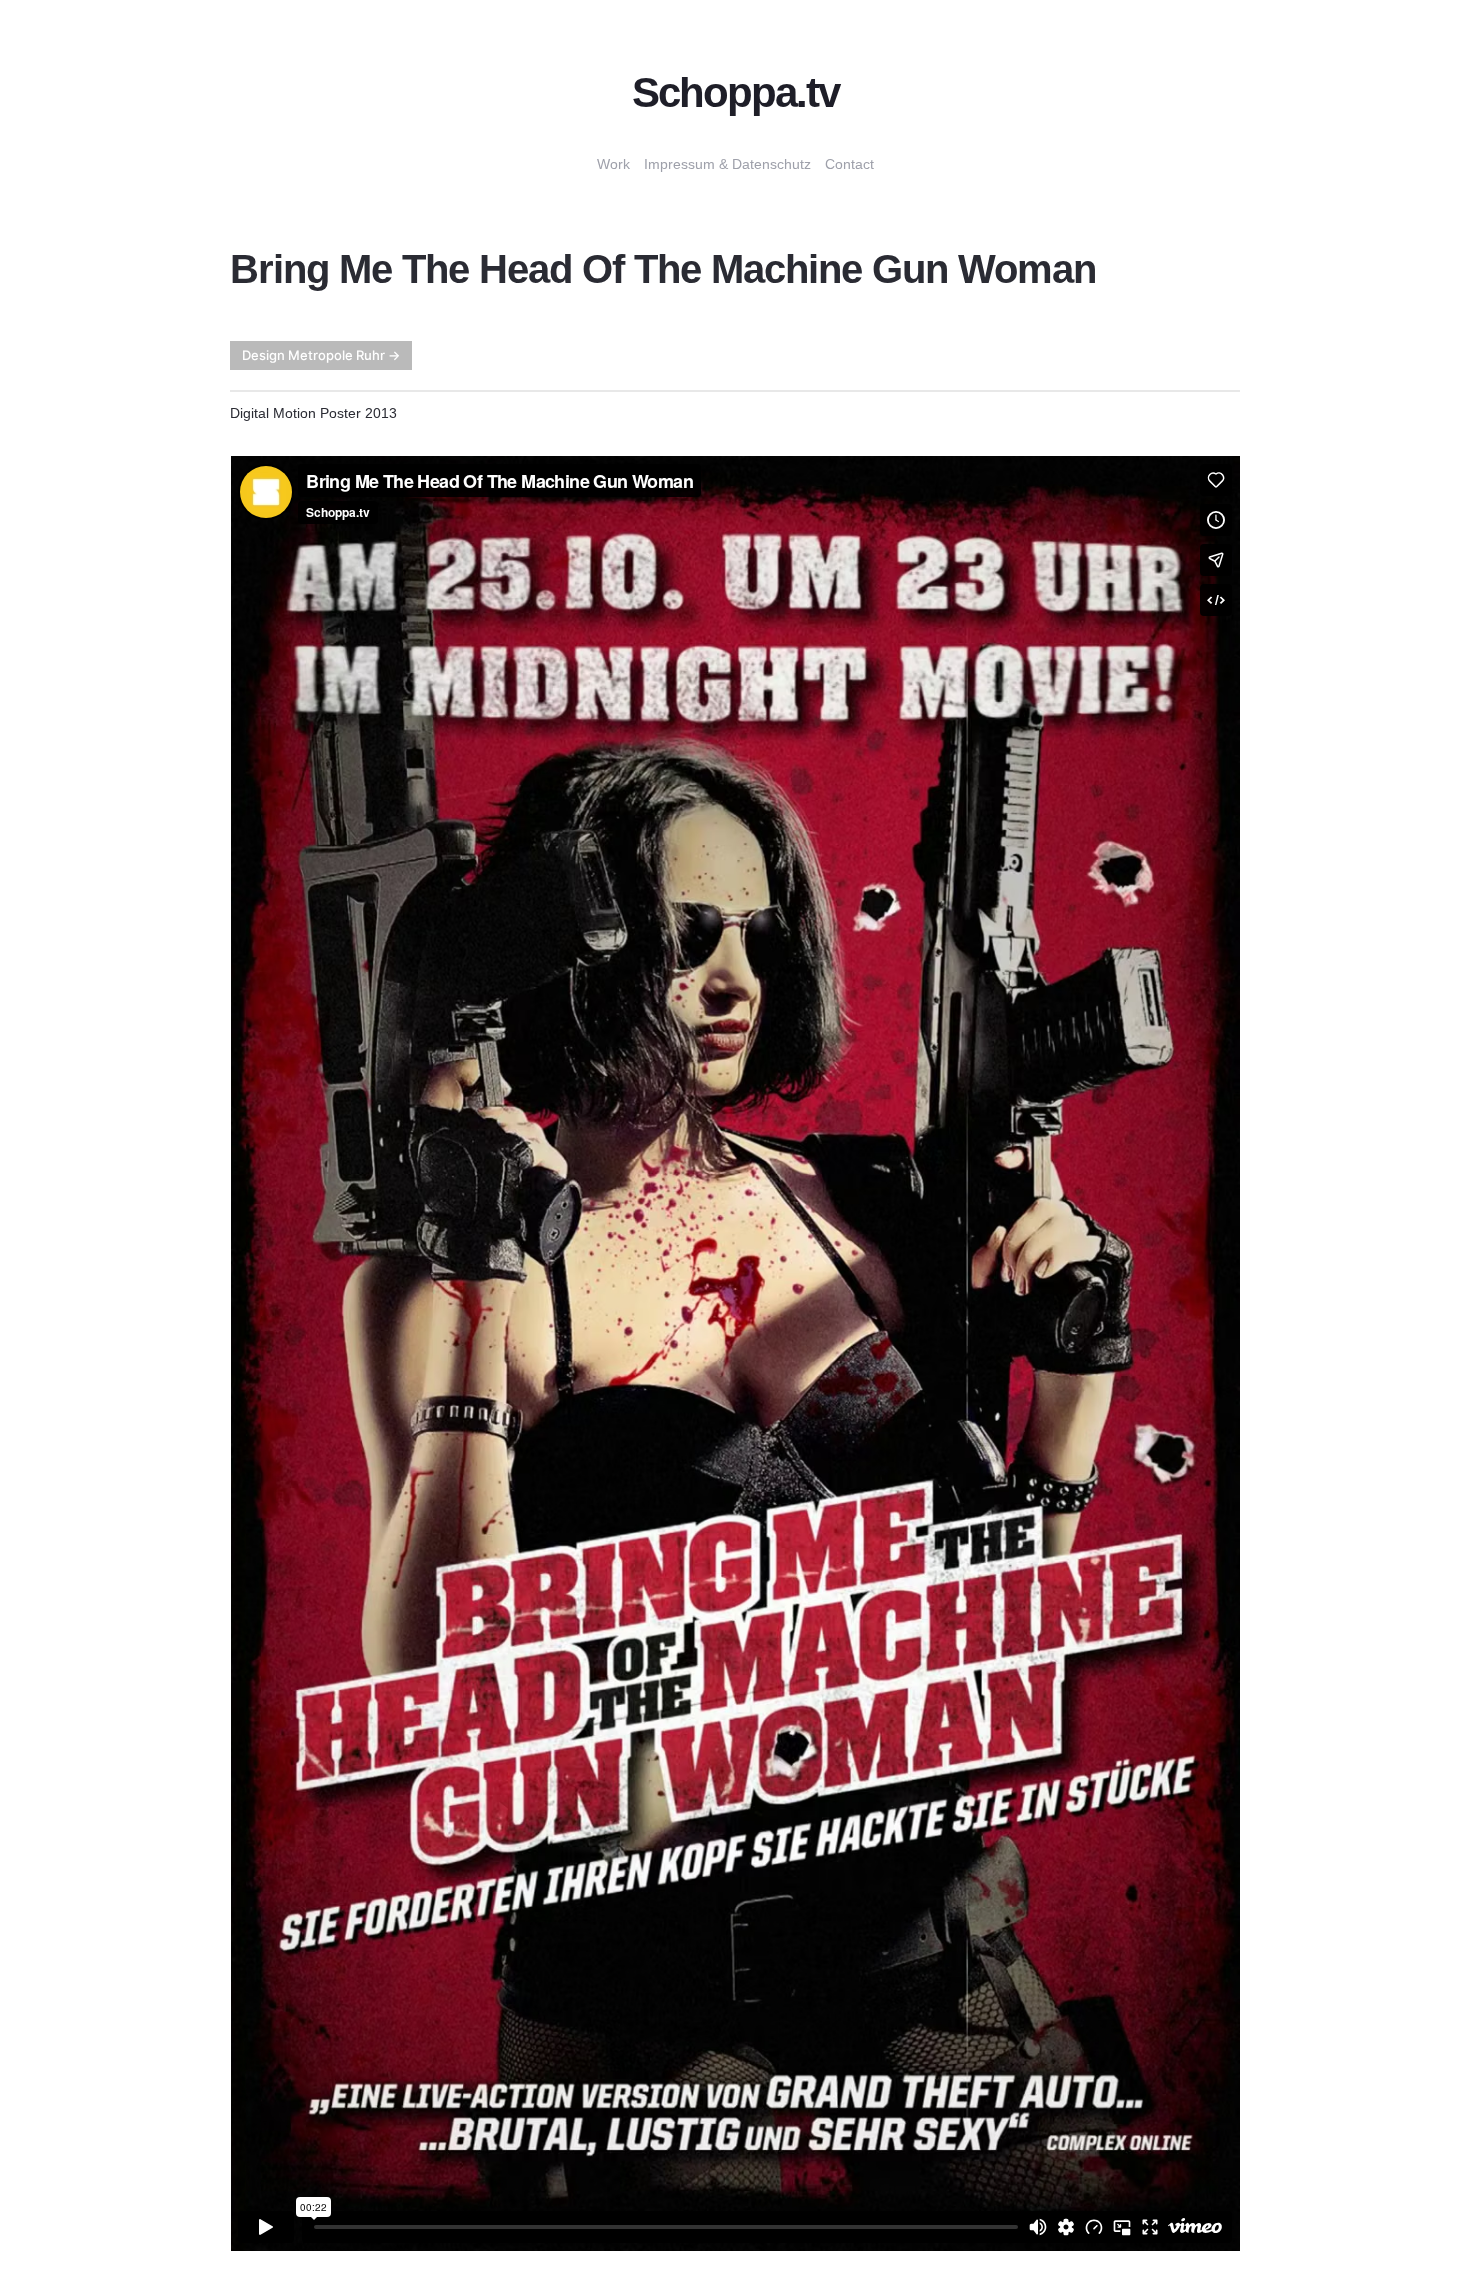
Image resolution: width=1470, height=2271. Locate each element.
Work (613, 164)
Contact (849, 164)
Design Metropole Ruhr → (321, 355)
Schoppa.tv (735, 92)
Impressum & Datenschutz (727, 164)
